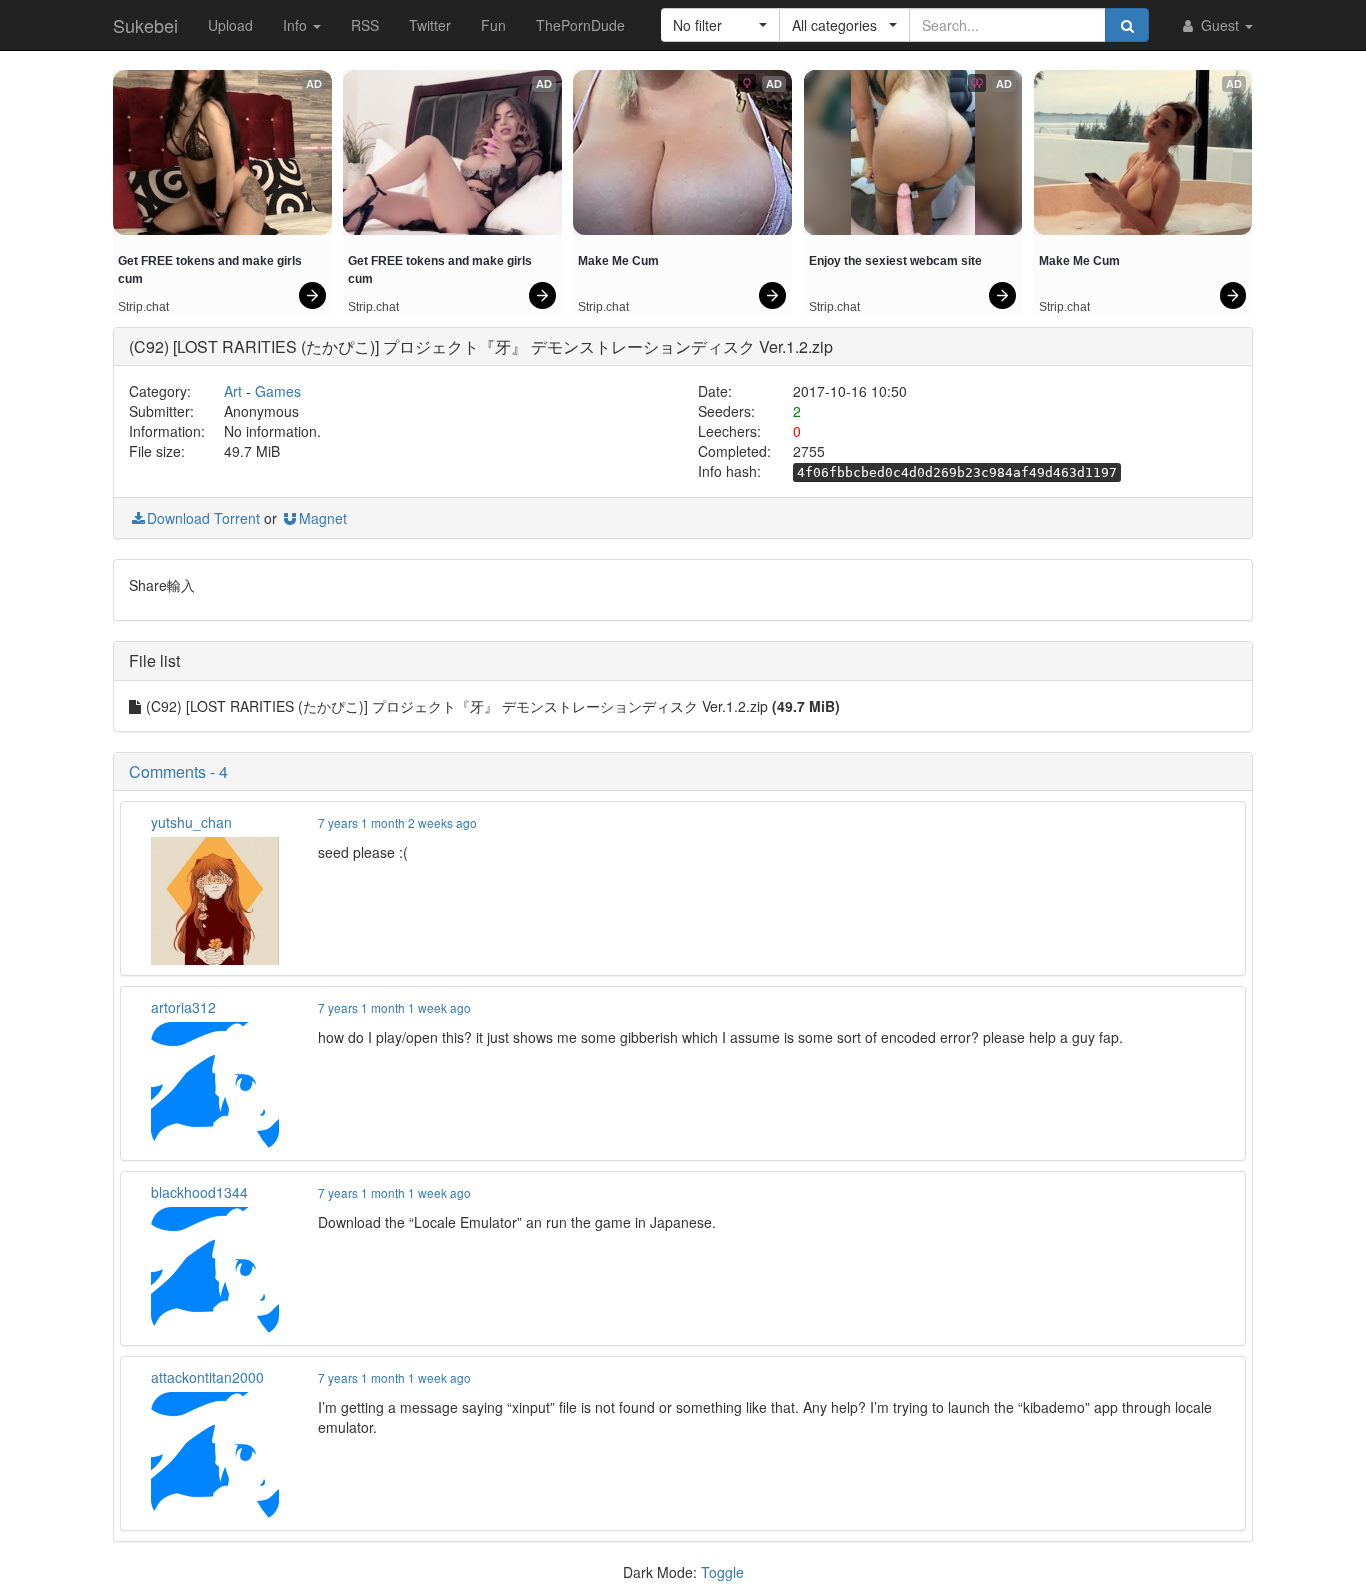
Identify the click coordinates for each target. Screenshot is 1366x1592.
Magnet (323, 518)
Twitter (430, 25)
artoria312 (183, 1007)
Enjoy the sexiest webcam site (895, 261)
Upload (230, 25)
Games (278, 391)
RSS (365, 25)
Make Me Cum (618, 261)
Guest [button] (1220, 25)
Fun (493, 25)
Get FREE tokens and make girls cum (211, 270)
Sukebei (145, 25)
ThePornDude (580, 25)
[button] (720, 25)
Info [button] (297, 25)
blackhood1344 (199, 1192)
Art (233, 391)
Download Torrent (203, 518)
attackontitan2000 (207, 1377)
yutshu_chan (191, 822)
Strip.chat (143, 307)
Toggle (722, 1572)
